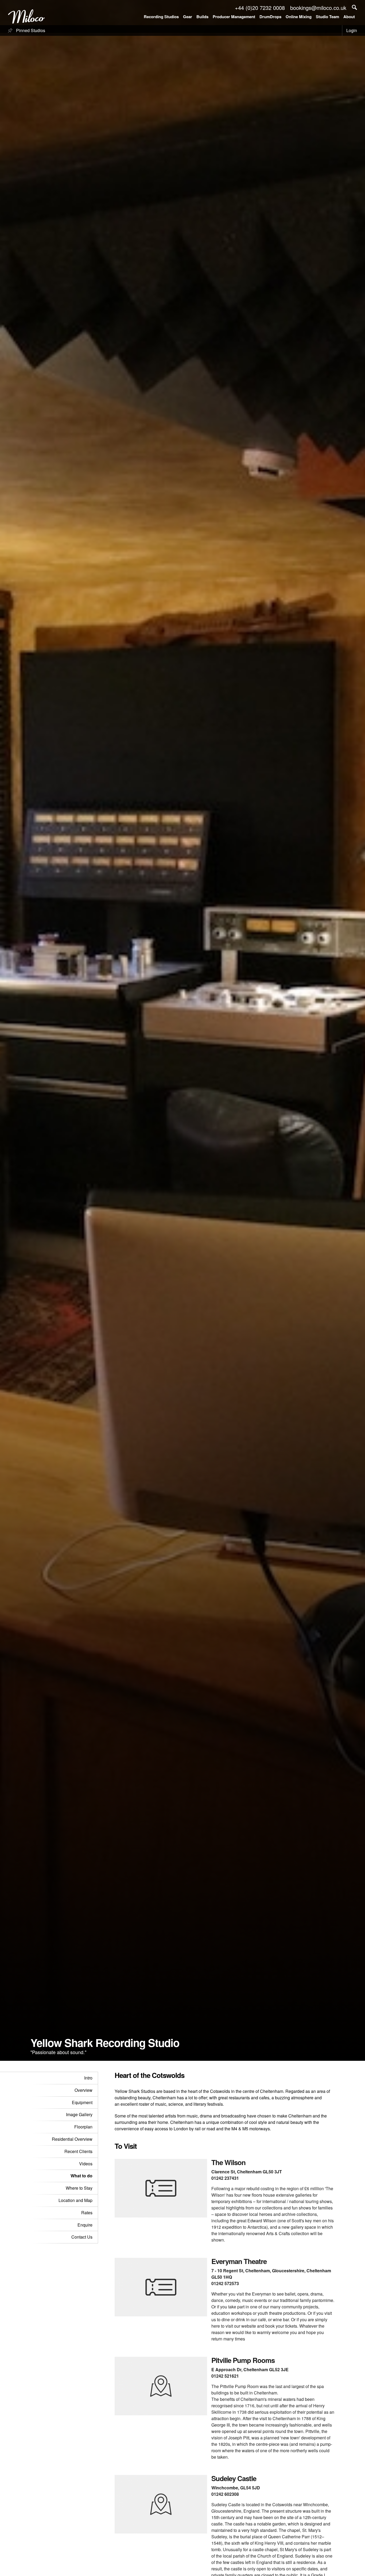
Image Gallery (79, 2114)
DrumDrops (270, 17)
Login (352, 30)
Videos (86, 2164)
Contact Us (82, 2237)
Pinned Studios (30, 30)
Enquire (85, 2225)
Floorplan (83, 2127)
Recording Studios (161, 17)
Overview (84, 2090)
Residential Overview (72, 2139)
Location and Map (75, 2200)
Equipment (82, 2102)
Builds (202, 17)
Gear (188, 17)
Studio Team (327, 17)
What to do (81, 2176)
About (349, 17)
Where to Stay (79, 2188)
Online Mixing (299, 17)
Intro (88, 2078)
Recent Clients (78, 2151)
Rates (87, 2213)
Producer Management (234, 17)
